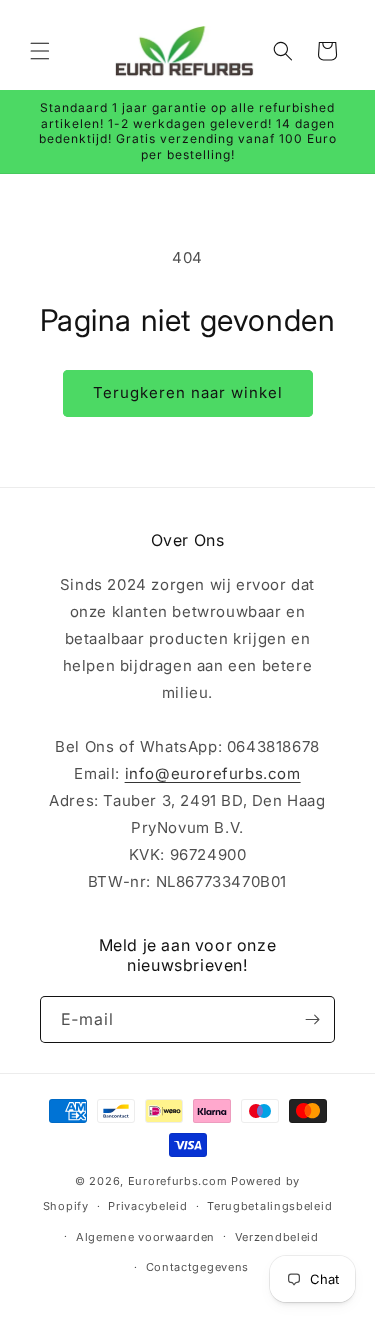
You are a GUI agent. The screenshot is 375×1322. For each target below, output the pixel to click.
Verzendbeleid (277, 1237)
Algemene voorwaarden (145, 1237)
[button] (40, 51)
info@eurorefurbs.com (213, 773)
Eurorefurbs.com (178, 1181)
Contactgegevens (198, 1267)
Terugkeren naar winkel (188, 392)
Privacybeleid (147, 1206)
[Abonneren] (312, 1019)
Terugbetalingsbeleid (269, 1206)
